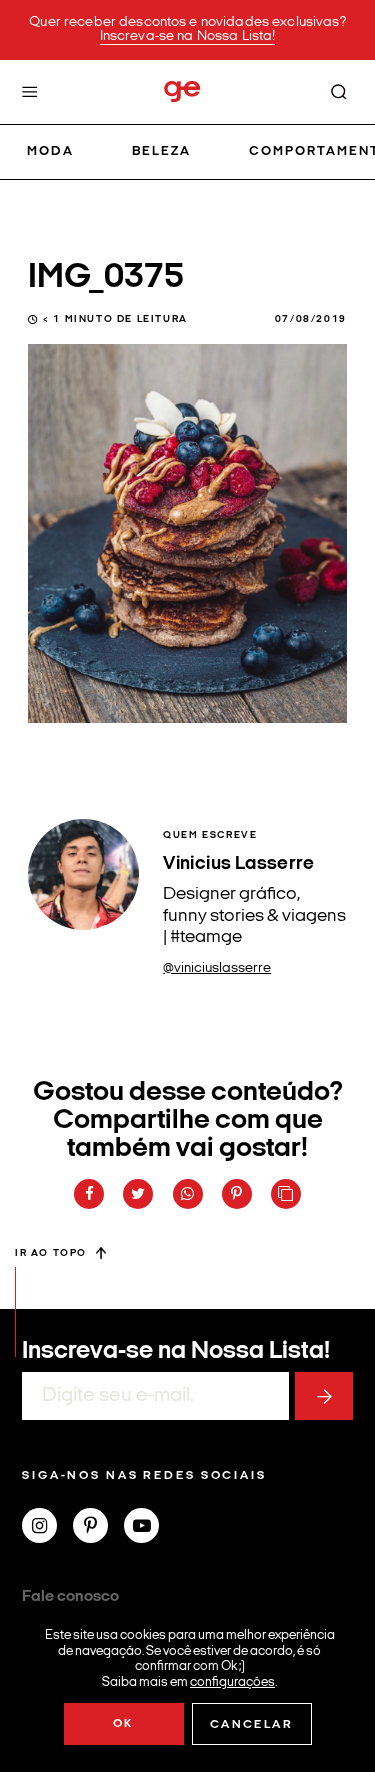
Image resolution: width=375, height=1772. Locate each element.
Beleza (161, 151)
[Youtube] (149, 1528)
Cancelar (251, 1725)
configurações (232, 1681)
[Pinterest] (98, 1528)
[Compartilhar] (89, 1194)
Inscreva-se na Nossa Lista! (188, 36)
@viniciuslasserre (217, 968)
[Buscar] (339, 92)
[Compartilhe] (286, 1194)
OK (123, 1724)
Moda (50, 151)
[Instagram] (47, 1528)
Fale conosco (70, 1597)
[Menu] (30, 92)
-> (324, 1396)
